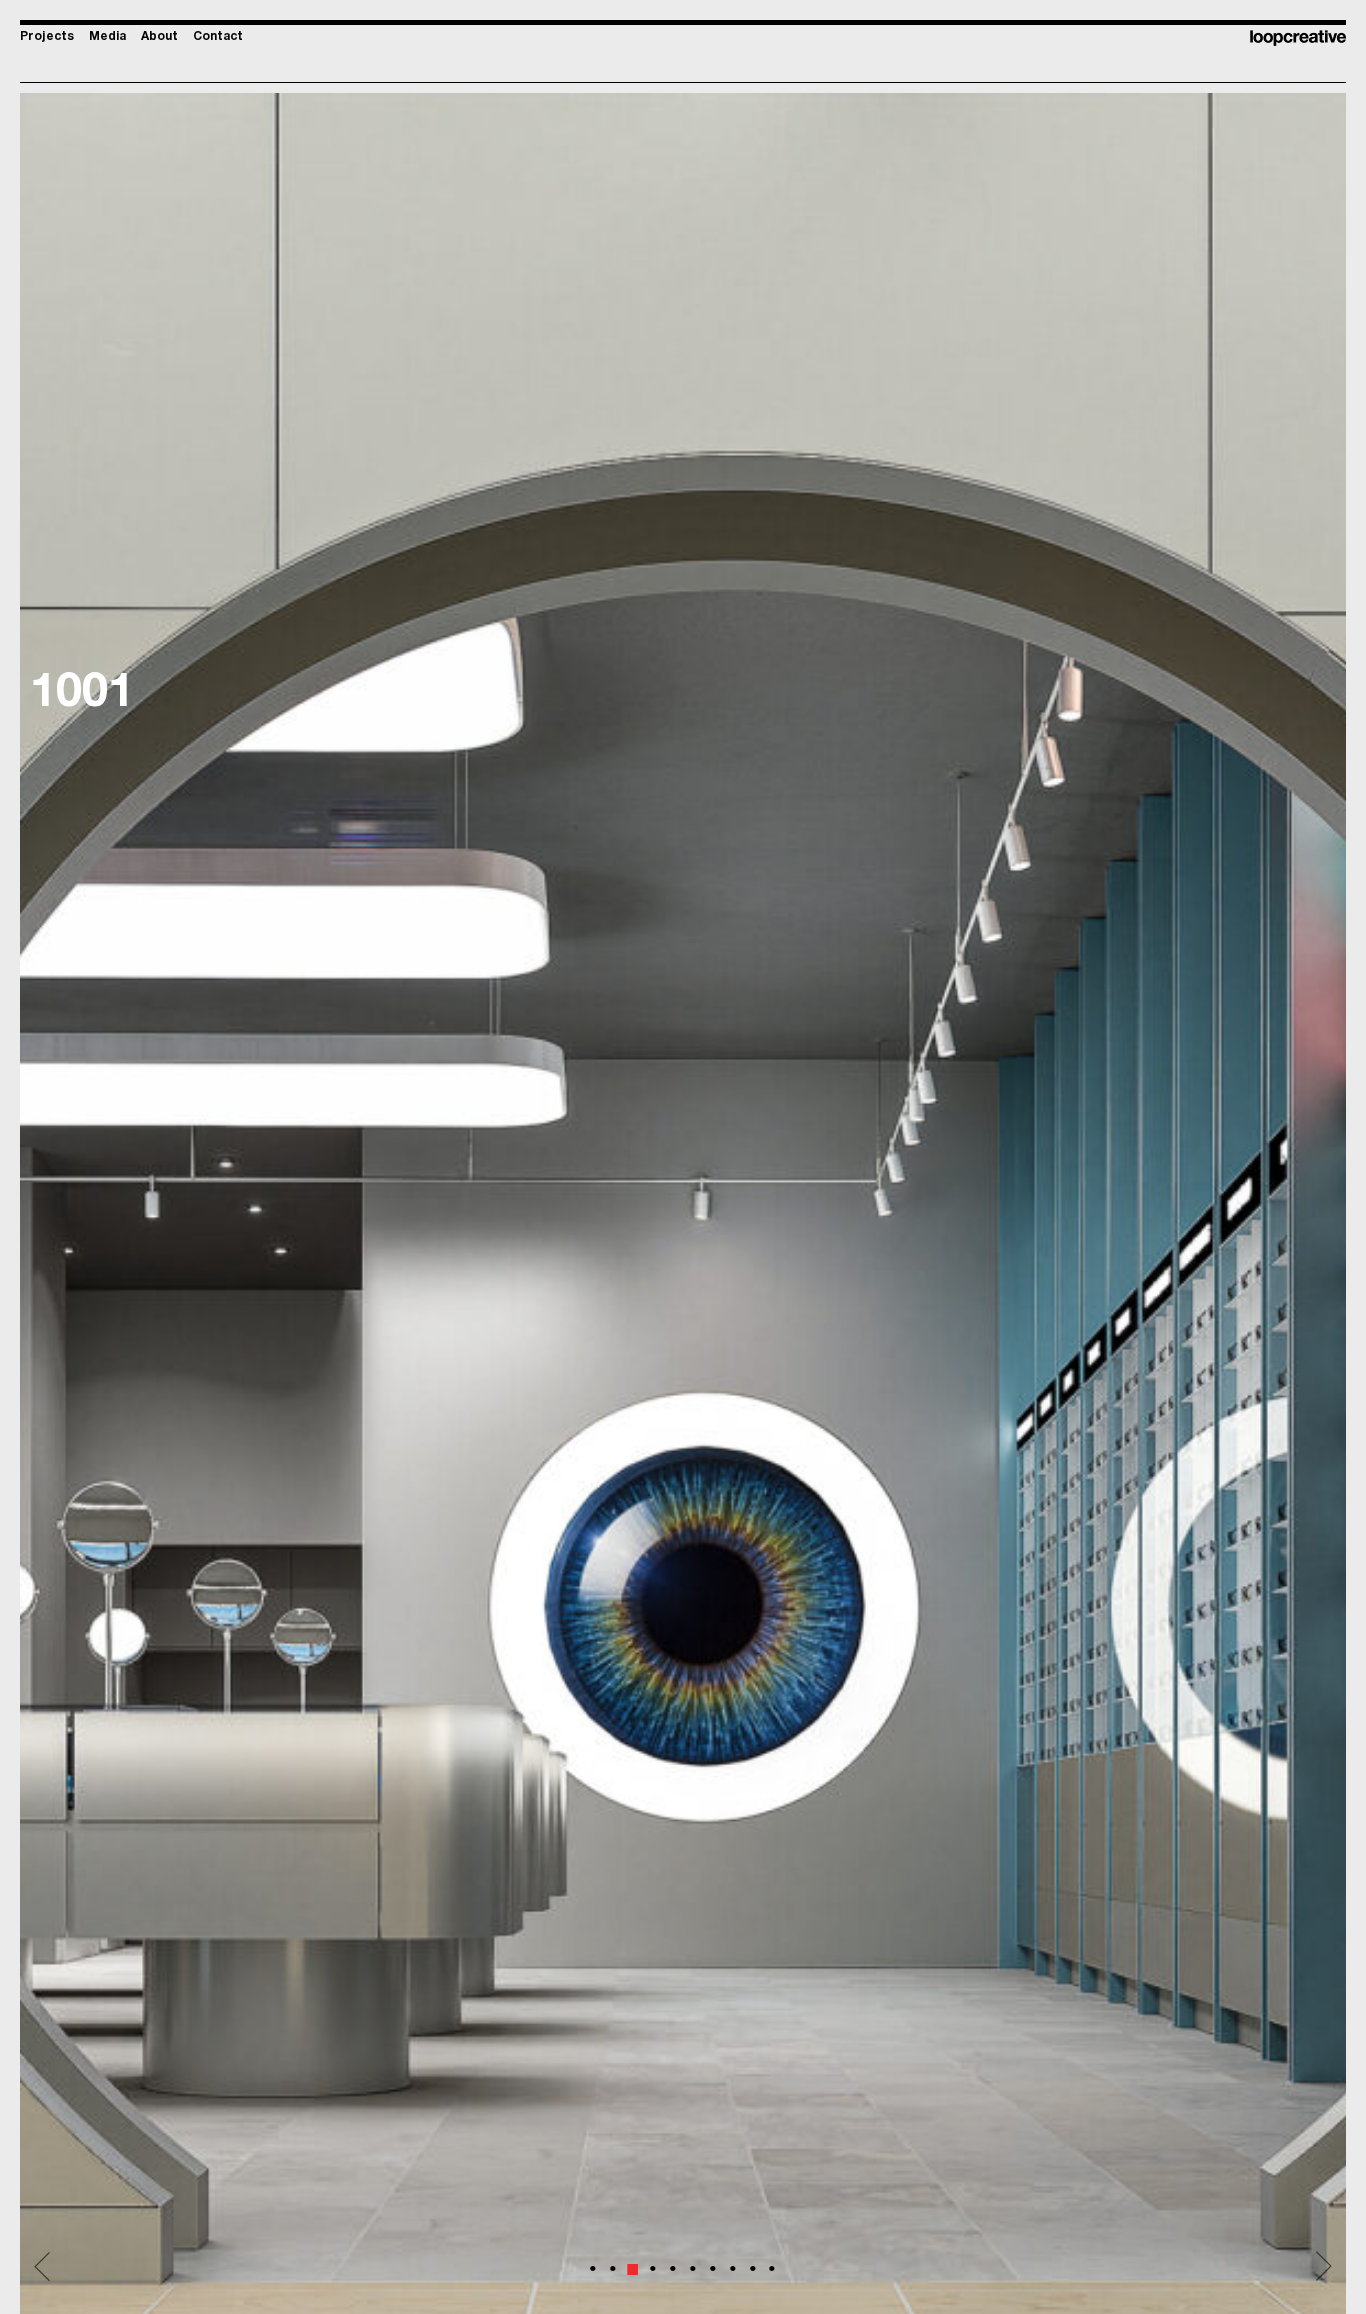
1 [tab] (594, 2258)
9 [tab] (754, 2258)
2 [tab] (614, 2258)
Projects (47, 37)
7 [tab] (714, 2258)
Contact (218, 37)
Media (107, 37)
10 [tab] (780, 2258)
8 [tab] (734, 2258)
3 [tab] (634, 2258)
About (159, 37)
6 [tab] (694, 2258)
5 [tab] (674, 2258)
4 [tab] (654, 2258)
